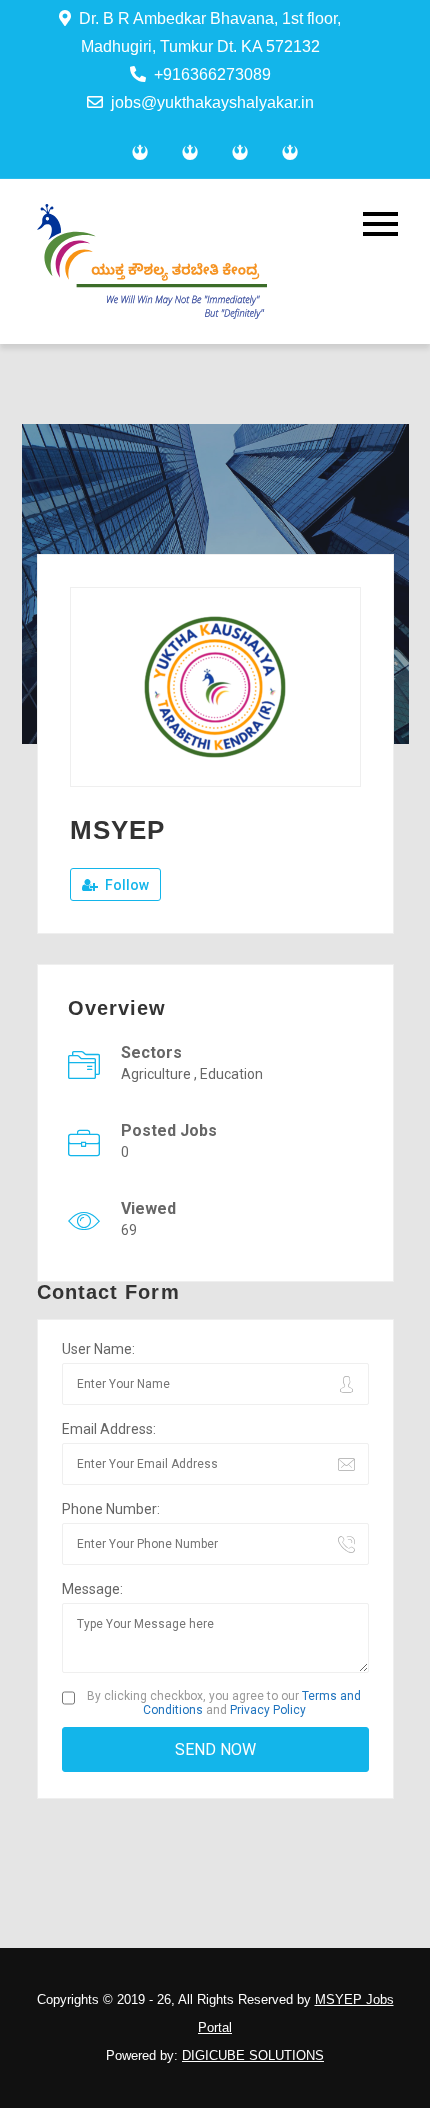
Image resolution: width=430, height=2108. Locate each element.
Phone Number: (111, 1509)
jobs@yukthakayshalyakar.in (212, 102)
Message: (92, 1589)
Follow (125, 885)
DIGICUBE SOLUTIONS (253, 2055)
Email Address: (109, 1429)
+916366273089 (212, 74)
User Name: (98, 1349)
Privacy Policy (268, 1710)
